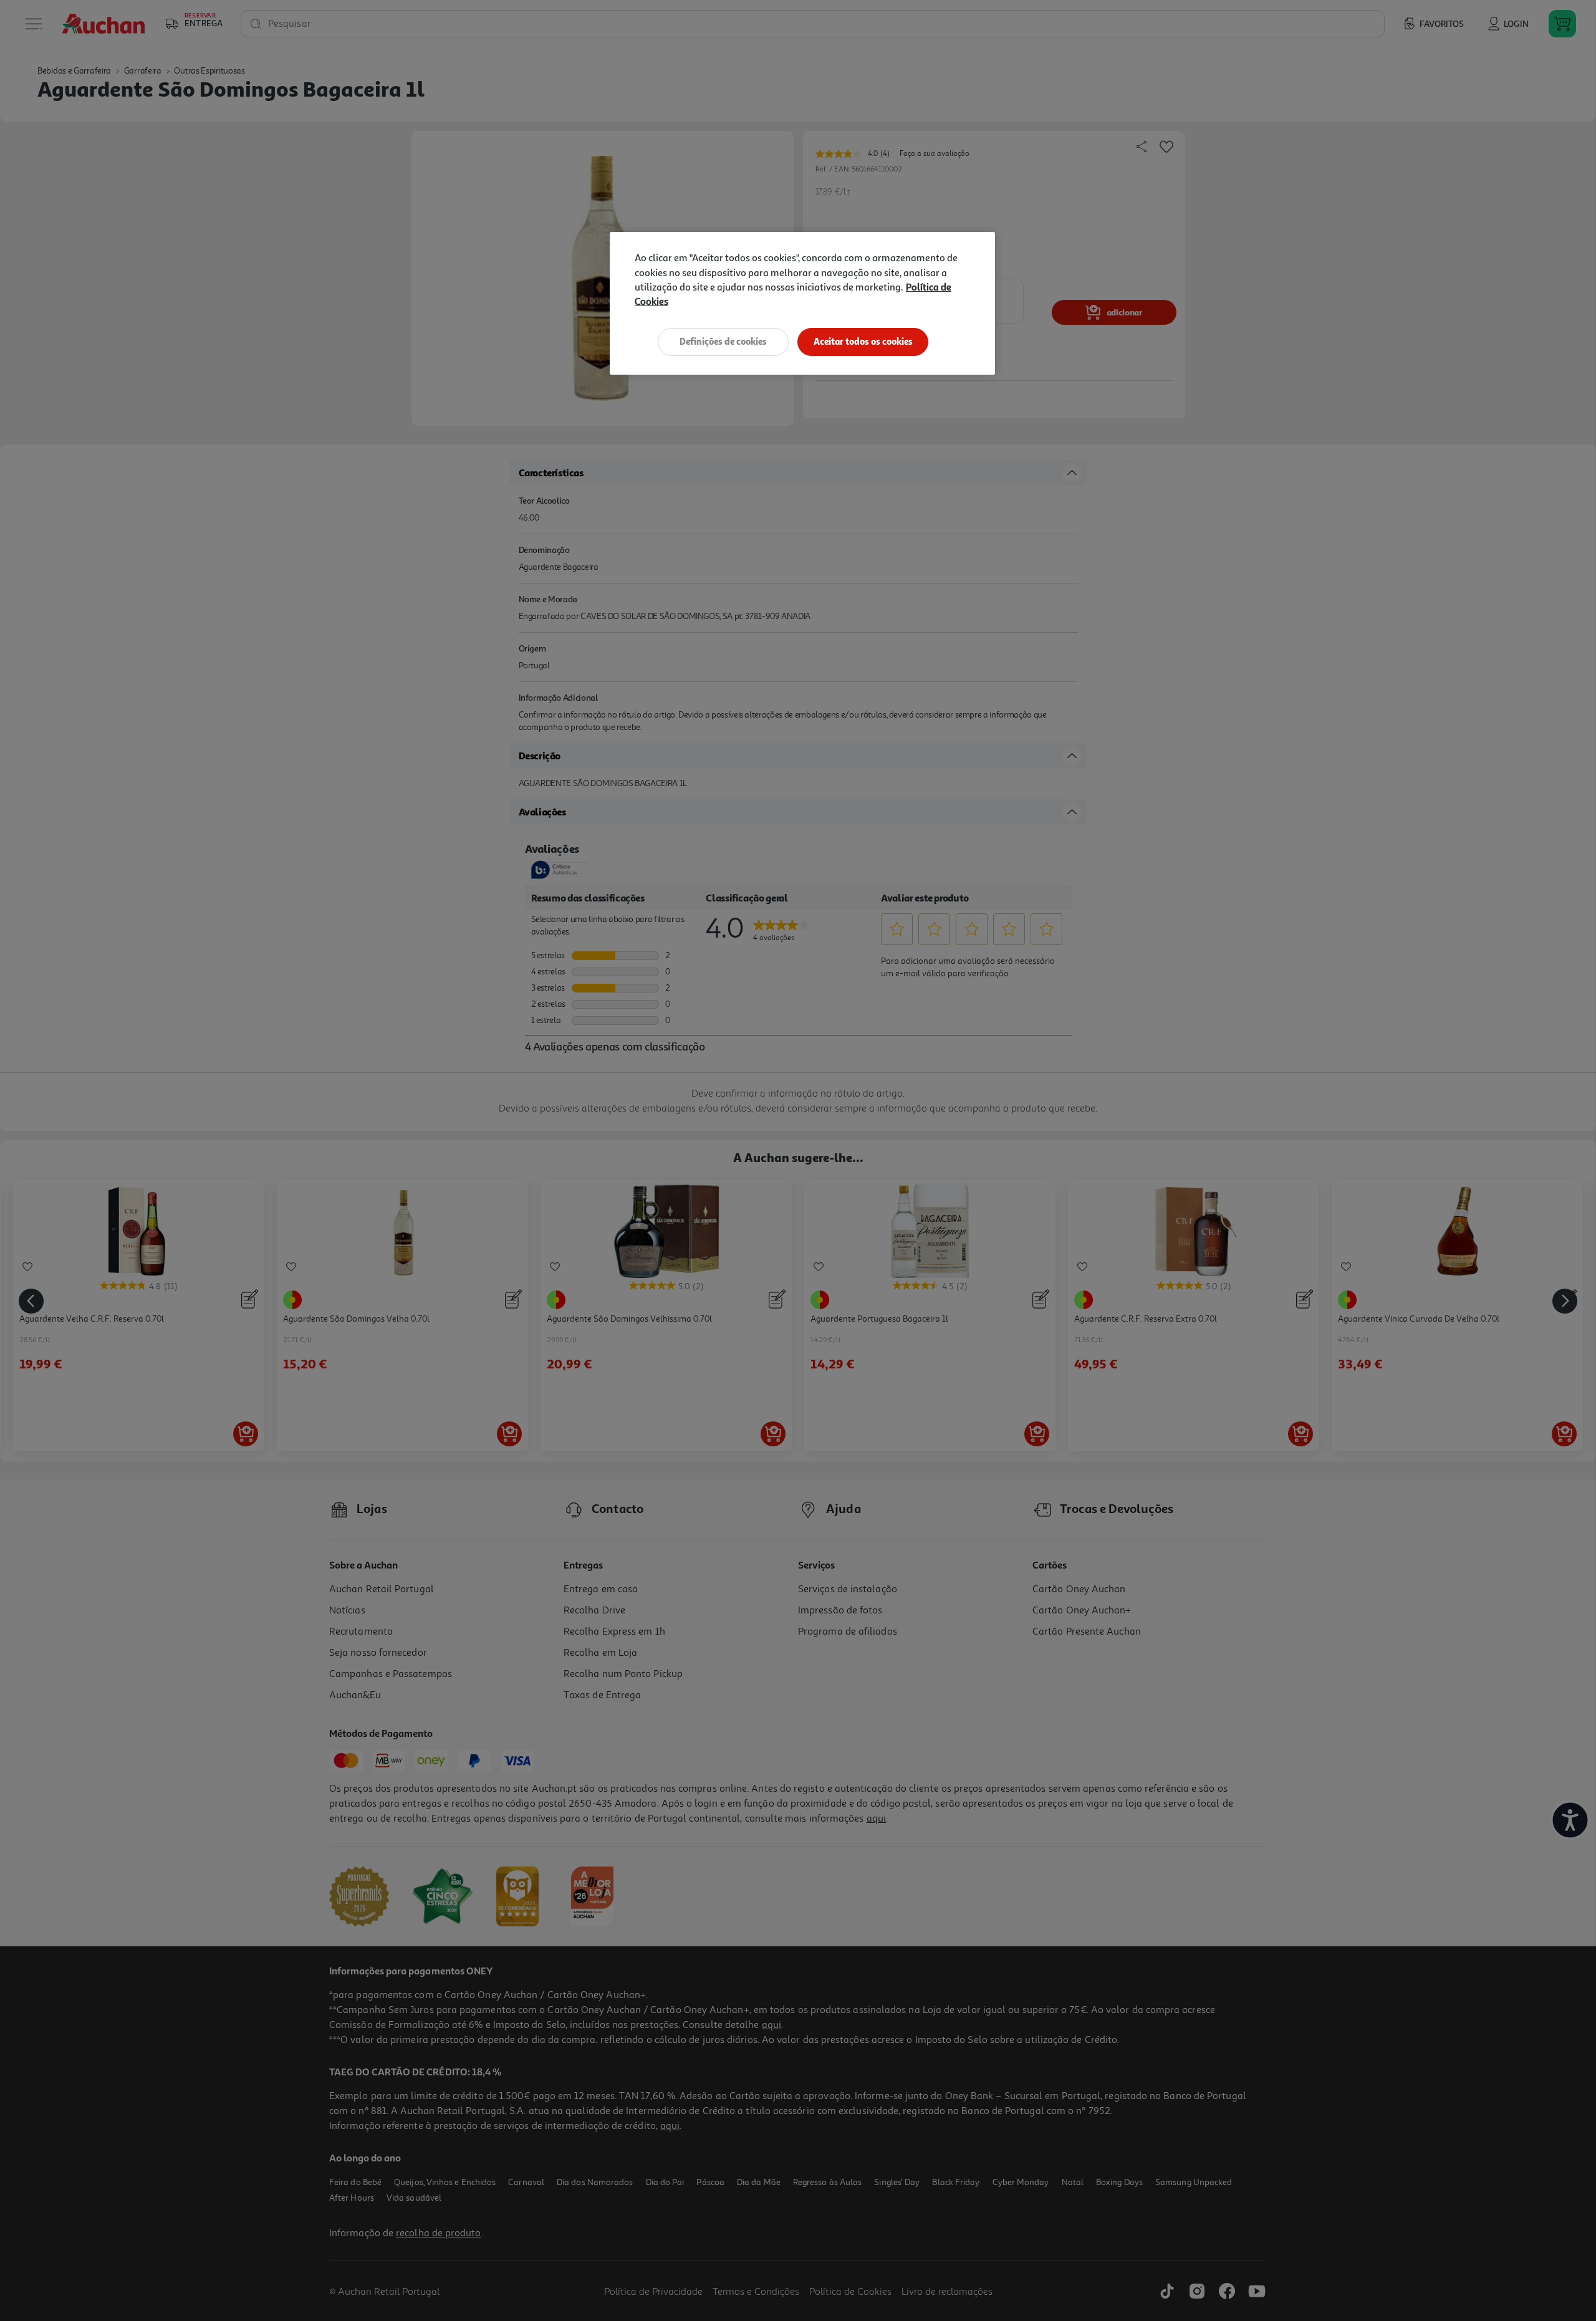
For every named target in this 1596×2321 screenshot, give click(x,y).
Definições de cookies (723, 341)
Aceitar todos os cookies (863, 341)
